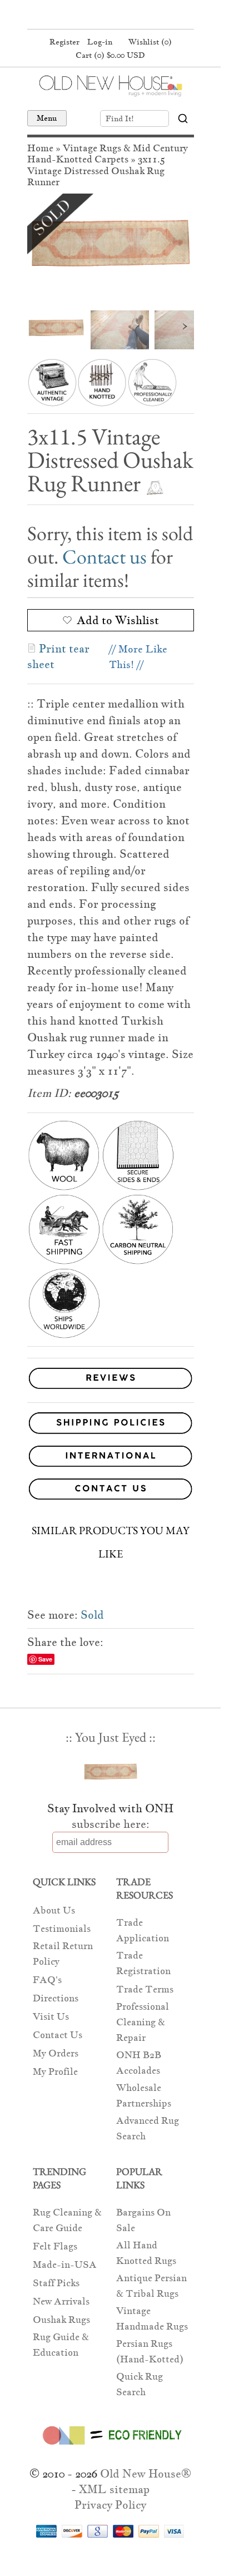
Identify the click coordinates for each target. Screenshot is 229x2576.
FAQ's (47, 1980)
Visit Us (51, 2017)
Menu (47, 118)
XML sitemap (114, 2489)
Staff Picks (56, 2283)
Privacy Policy (110, 2505)
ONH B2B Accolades (139, 2063)
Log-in (100, 42)
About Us (54, 1910)
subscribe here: (111, 1824)
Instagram (130, 16)
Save (45, 1659)
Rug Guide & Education (61, 2345)
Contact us (104, 557)
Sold (92, 1615)
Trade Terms (145, 1989)
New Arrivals (61, 2301)
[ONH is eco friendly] (110, 2447)
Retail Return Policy (63, 1954)
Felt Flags (55, 2246)
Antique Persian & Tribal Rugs (151, 2286)
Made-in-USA (65, 2265)
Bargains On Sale (143, 2220)
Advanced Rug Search (148, 2128)
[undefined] (111, 249)
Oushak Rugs (61, 2320)
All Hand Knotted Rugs (146, 2253)
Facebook (88, 16)
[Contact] (111, 1491)
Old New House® (146, 2474)
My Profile (55, 2072)
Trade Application (143, 1930)
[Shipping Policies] (111, 1425)
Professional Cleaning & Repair (143, 2022)
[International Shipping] (111, 1458)
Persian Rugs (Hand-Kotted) (150, 2352)
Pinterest (109, 16)
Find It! (120, 118)
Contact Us (58, 2035)
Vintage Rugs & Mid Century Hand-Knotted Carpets (108, 154)
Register (64, 42)
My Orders (56, 2053)
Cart (110, 55)
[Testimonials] (111, 1389)
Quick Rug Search (140, 2384)
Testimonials (62, 1929)
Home (40, 148)
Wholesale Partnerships (144, 2096)
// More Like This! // (138, 657)
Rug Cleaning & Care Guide (67, 2220)
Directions (56, 1998)
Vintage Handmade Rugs (152, 2319)
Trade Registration (143, 1963)
